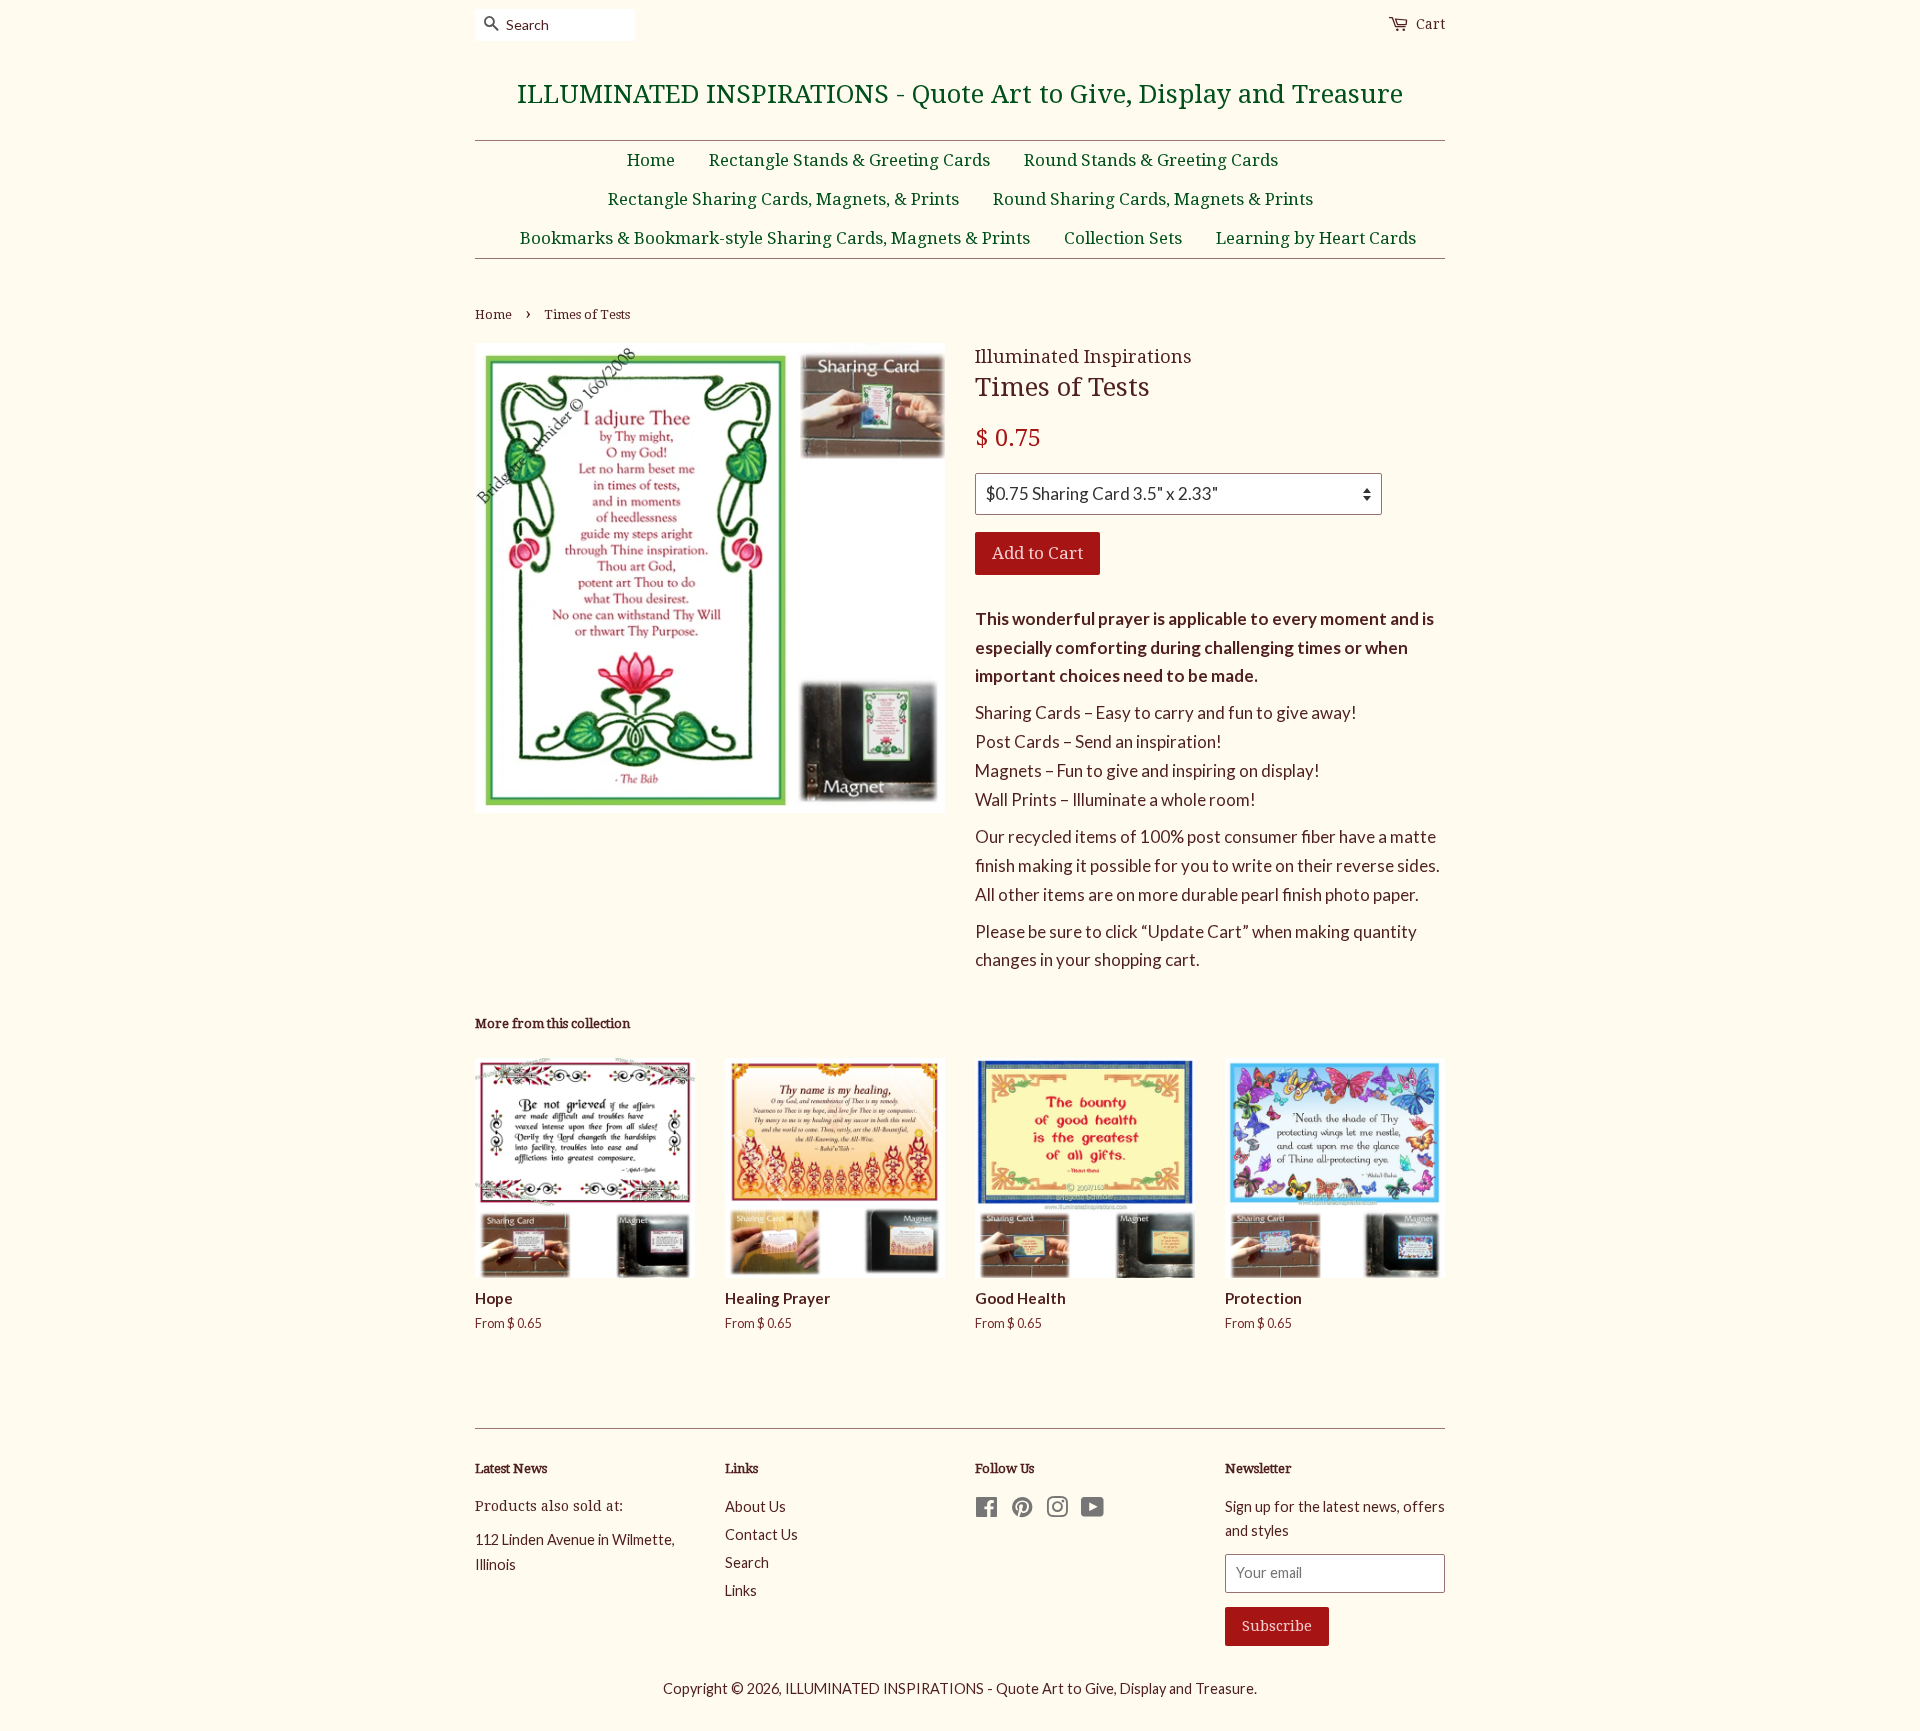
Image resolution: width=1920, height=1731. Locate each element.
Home (651, 160)
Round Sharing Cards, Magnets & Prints (1153, 199)
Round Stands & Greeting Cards (1151, 160)
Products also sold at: (549, 1506)
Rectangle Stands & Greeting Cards (849, 160)
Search (747, 1562)
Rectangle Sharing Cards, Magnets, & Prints (783, 199)
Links (741, 1590)
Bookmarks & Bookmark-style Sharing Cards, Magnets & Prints (775, 238)
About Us (755, 1506)
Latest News (511, 1468)
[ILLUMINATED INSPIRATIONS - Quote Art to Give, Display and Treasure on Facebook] (986, 1510)
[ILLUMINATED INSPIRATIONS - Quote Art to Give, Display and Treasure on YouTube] (1092, 1510)
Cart (1430, 24)
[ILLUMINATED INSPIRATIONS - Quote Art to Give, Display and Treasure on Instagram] (1057, 1510)
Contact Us (761, 1534)
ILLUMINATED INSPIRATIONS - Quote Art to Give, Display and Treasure (960, 94)
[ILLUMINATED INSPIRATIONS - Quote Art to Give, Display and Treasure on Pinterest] (1022, 1510)
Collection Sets (1123, 238)
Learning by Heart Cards (1316, 238)
